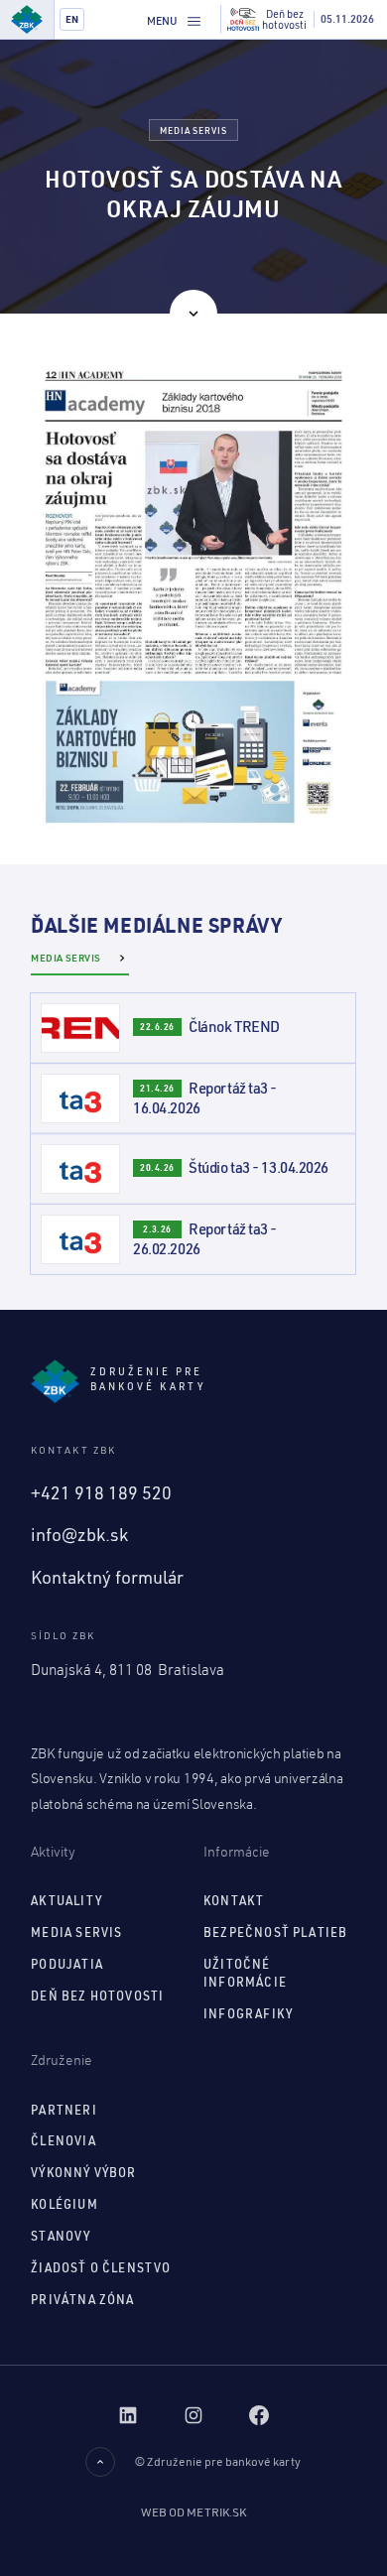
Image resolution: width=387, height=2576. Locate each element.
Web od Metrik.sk (193, 2512)
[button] (175, 20)
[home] (27, 19)
